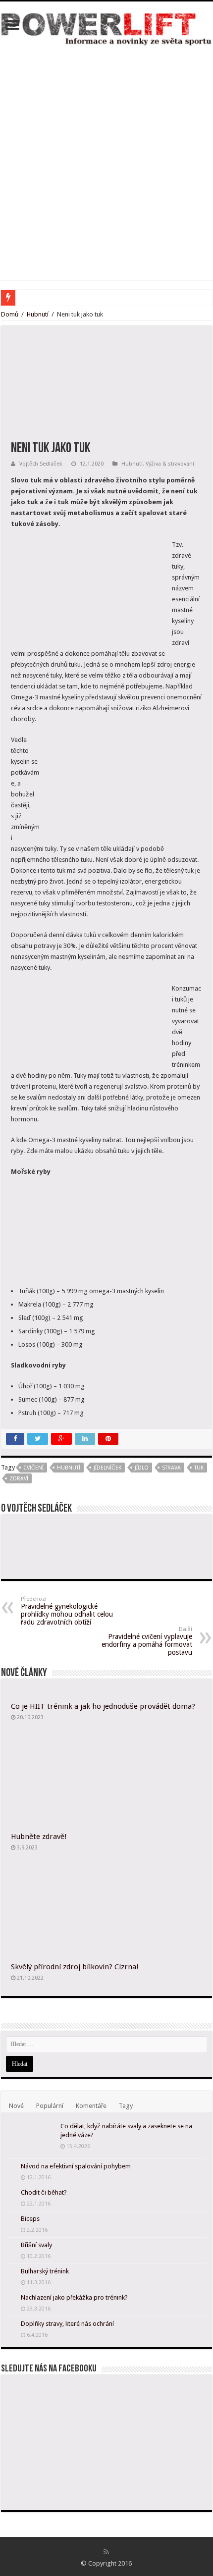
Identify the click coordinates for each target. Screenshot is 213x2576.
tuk (199, 1468)
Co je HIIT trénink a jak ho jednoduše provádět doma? (103, 1706)
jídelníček (107, 1468)
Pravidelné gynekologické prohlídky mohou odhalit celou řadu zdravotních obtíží (67, 1611)
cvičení (33, 1468)
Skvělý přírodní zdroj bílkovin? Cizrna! (75, 1967)
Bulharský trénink (45, 2271)
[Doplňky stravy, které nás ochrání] (11, 2324)
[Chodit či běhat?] (11, 2193)
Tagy (126, 2106)
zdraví (19, 1479)
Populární (50, 2106)
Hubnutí (38, 314)
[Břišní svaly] (11, 2246)
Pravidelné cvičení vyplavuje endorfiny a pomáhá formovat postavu (147, 1641)
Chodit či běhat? (44, 2192)
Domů (10, 314)
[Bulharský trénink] (11, 2272)
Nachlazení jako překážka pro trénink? (74, 2297)
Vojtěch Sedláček (41, 464)
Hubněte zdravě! (39, 1837)
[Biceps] (11, 2219)
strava (171, 1468)
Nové (16, 2106)
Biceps (30, 2219)
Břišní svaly (36, 2245)
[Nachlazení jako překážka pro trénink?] (11, 2298)
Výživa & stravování (170, 464)
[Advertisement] (106, 158)
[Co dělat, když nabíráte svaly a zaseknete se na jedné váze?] (31, 2139)
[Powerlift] (106, 27)
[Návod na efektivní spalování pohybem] (11, 2167)
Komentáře (91, 2106)
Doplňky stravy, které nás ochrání (67, 2324)
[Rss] (106, 2552)
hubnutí (69, 1468)
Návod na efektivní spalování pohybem (76, 2166)
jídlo (142, 1468)
